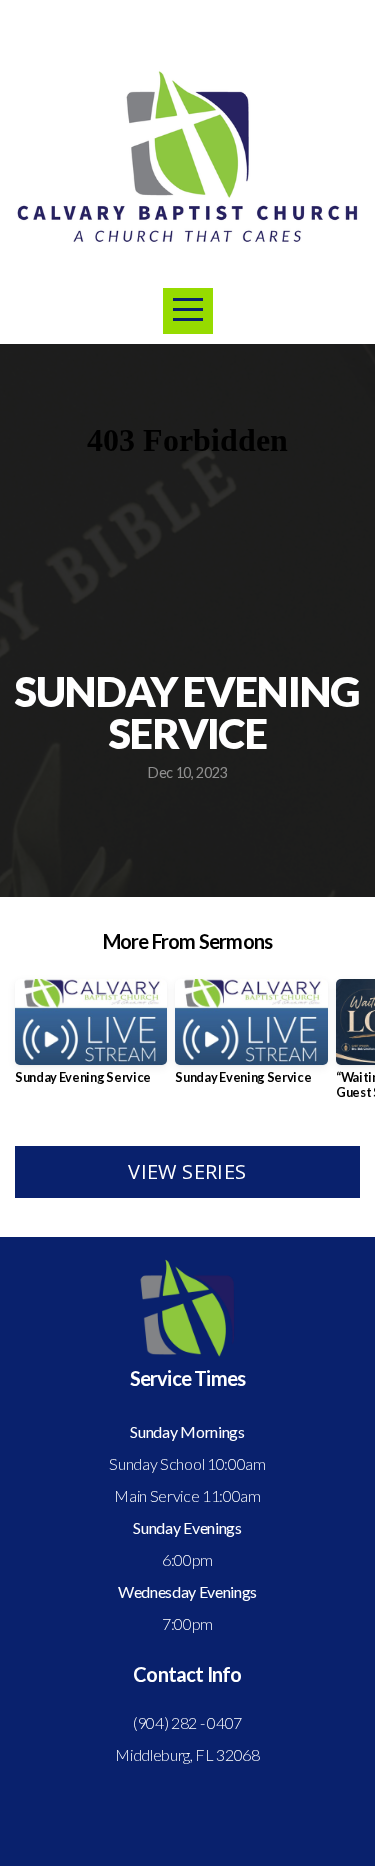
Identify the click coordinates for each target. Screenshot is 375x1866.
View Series (187, 1171)
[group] (91, 1039)
